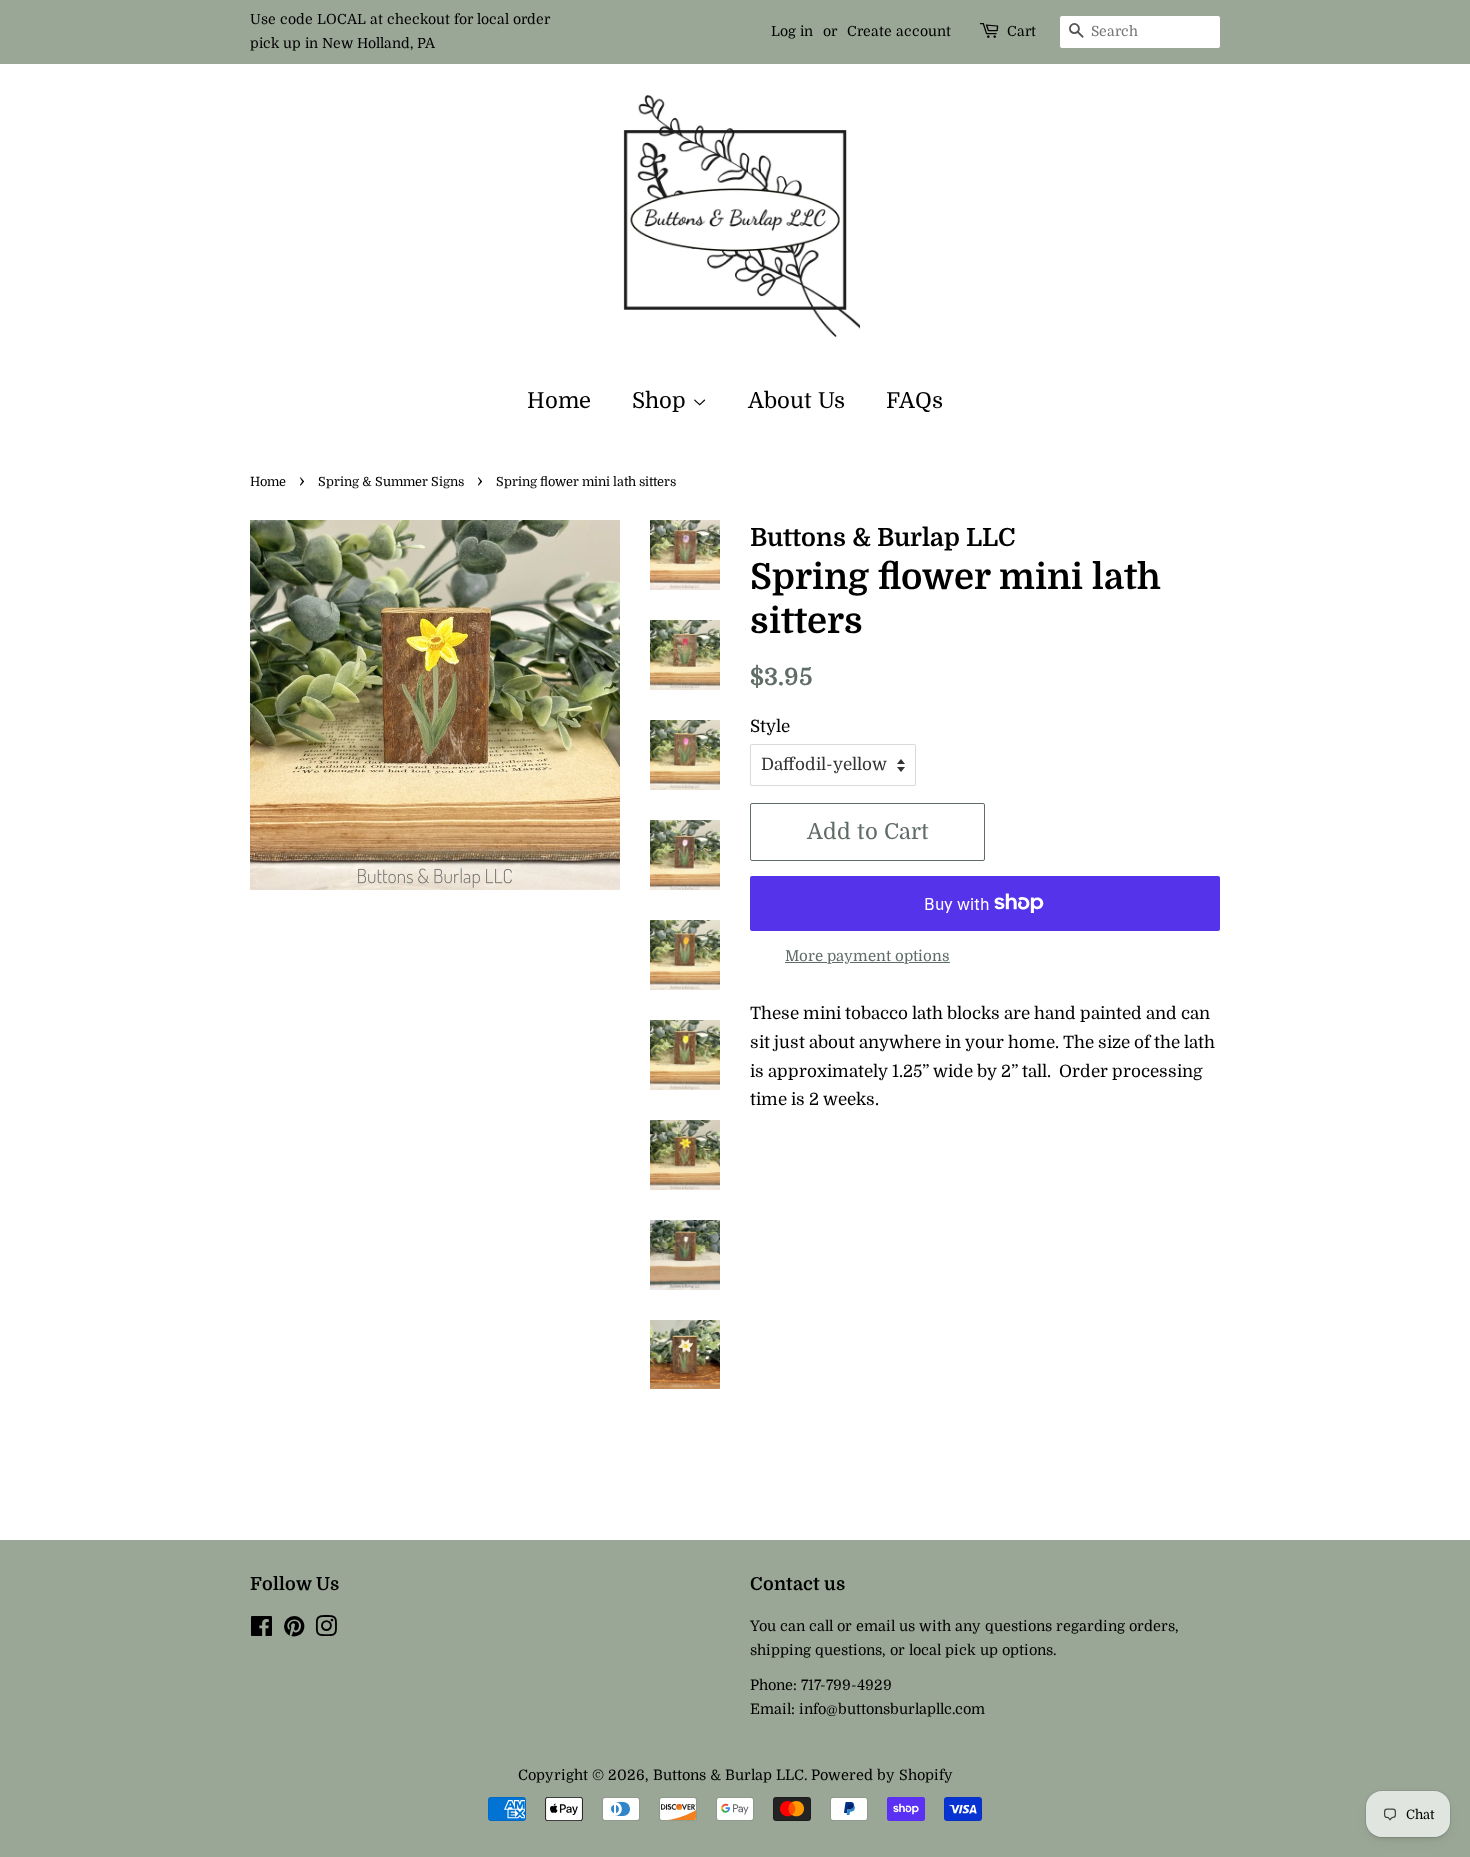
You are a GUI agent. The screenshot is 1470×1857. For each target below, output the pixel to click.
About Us (796, 400)
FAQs (914, 400)
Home (559, 400)
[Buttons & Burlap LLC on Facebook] (261, 1630)
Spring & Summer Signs (391, 482)
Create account (899, 31)
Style (770, 726)
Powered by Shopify (882, 1775)
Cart (1021, 31)
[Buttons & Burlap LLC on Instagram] (326, 1630)
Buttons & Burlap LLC (728, 1775)
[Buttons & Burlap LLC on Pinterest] (294, 1630)
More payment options (867, 956)
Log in (792, 31)
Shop (662, 400)
